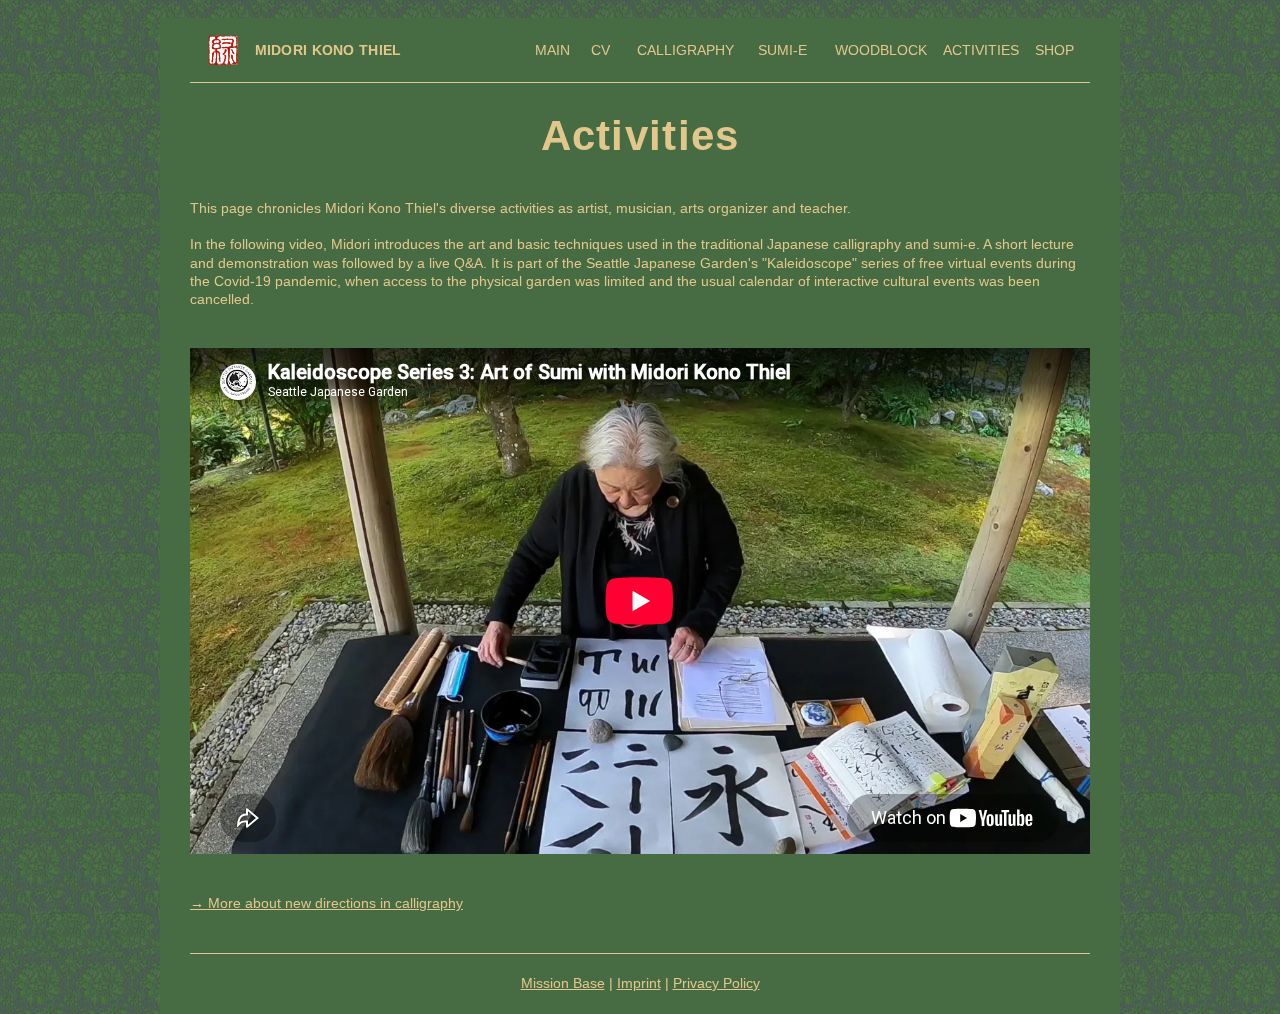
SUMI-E (778, 50)
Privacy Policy (716, 983)
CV (598, 50)
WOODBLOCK (881, 50)
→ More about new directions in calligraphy (326, 903)
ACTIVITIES (981, 50)
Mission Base (563, 983)
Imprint (639, 983)
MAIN (552, 50)
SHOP (1054, 50)
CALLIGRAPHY (685, 50)
